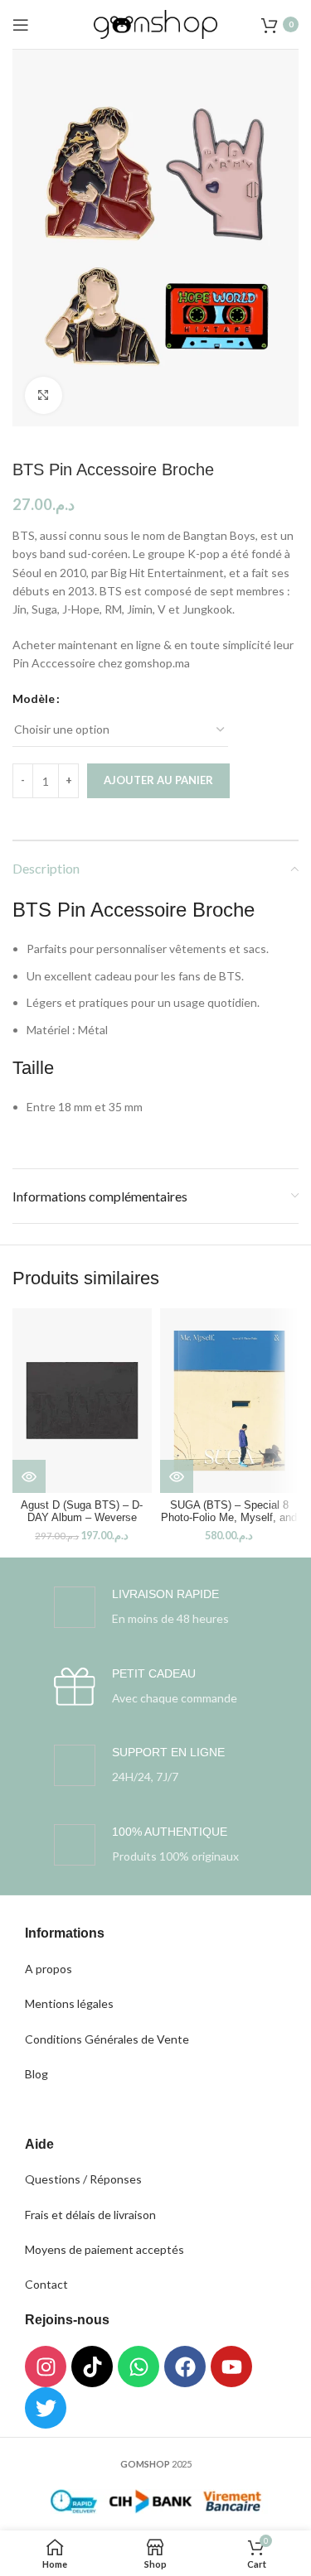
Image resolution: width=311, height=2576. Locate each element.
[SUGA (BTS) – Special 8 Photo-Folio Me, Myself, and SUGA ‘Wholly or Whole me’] (230, 1401)
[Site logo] (156, 23)
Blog (36, 2074)
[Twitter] (46, 2408)
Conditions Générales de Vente (107, 2039)
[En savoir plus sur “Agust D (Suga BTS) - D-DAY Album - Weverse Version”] (29, 1476)
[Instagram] (46, 2367)
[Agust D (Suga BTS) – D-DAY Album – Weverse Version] (82, 1401)
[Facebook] (185, 2367)
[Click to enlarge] (44, 395)
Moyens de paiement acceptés (104, 2249)
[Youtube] (231, 2367)
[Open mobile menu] (21, 25)
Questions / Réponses (83, 2179)
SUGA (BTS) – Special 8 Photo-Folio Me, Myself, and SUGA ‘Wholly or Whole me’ (229, 1518)
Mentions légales (69, 2003)
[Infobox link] (141, 1608)
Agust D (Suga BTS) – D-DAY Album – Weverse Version (82, 1518)
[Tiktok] (92, 2367)
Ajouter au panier (158, 780)
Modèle (34, 698)
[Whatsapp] (138, 2367)
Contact (46, 2284)
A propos (49, 1969)
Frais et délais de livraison (90, 2215)
